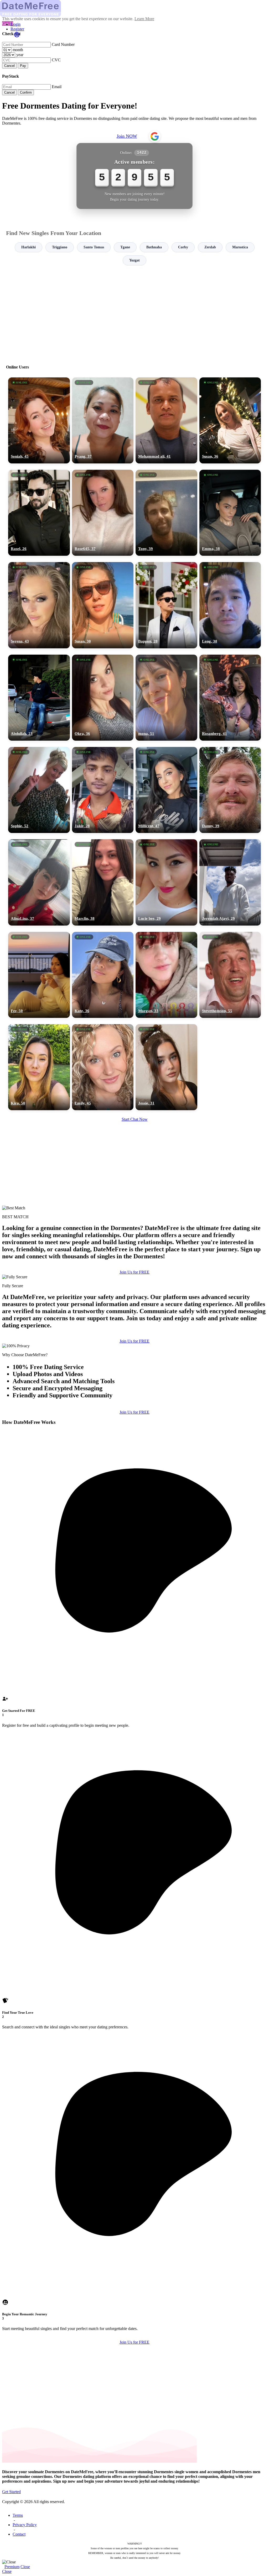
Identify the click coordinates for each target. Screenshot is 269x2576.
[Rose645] (103, 513)
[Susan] (230, 420)
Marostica (240, 247)
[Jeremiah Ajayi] (230, 882)
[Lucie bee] (166, 882)
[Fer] (39, 975)
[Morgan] (166, 975)
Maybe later (134, 1335)
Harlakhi (29, 247)
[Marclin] (103, 882)
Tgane (125, 247)
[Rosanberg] (230, 698)
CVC (56, 60)
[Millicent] (166, 790)
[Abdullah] (39, 698)
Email (57, 87)
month (18, 50)
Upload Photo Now (137, 1324)
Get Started (11, 2492)
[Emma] (230, 513)
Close (25, 2567)
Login (15, 24)
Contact (19, 2534)
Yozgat (134, 260)
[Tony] (166, 513)
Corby (183, 247)
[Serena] (39, 605)
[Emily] (103, 1067)
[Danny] (230, 790)
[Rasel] (39, 513)
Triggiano (60, 247)
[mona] (166, 698)
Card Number (63, 44)
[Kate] (103, 975)
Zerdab (210, 247)
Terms (18, 2515)
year (20, 55)
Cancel (9, 66)
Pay (23, 66)
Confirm (26, 92)
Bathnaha (154, 247)
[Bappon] (166, 605)
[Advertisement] (134, 313)
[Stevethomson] (230, 975)
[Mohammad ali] (166, 420)
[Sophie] (39, 790)
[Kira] (39, 1067)
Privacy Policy (25, 2525)
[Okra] (103, 698)
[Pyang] (103, 420)
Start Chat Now (135, 1119)
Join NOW (127, 136)
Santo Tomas (94, 247)
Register (17, 29)
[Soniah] (39, 420)
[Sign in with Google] (155, 136)
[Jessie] (166, 1067)
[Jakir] (103, 790)
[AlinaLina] (39, 882)
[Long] (230, 605)
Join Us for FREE (134, 1412)
